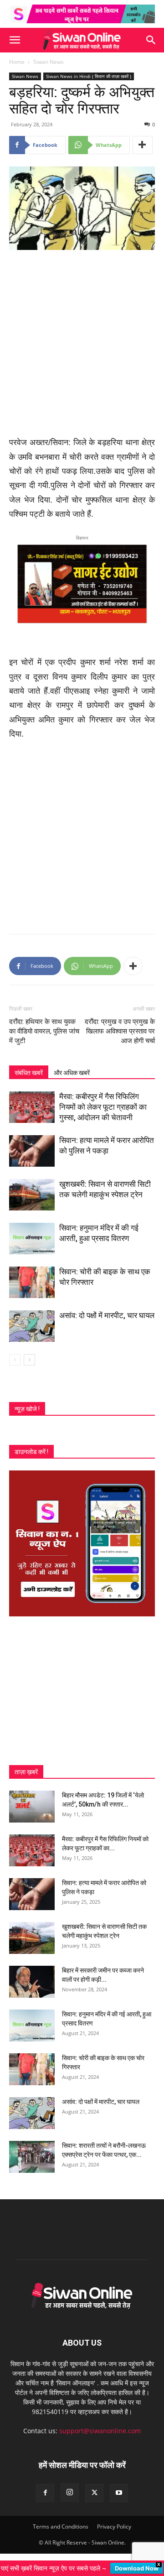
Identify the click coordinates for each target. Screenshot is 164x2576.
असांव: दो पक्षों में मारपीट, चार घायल (107, 1315)
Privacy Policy (114, 2527)
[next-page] (29, 1360)
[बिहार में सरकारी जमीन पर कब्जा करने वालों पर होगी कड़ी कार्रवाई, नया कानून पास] (32, 1982)
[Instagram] (70, 2493)
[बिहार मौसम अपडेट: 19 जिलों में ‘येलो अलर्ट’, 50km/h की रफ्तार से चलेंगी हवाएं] (32, 1807)
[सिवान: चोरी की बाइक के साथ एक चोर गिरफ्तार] (32, 1282)
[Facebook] (45, 2493)
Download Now (137, 2568)
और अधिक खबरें (72, 1073)
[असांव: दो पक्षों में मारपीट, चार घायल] (32, 1326)
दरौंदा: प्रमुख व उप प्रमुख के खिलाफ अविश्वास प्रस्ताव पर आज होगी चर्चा (120, 1031)
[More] (143, 145)
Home (17, 62)
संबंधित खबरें (29, 1073)
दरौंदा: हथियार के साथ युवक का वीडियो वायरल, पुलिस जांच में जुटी (44, 1031)
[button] (15, 40)
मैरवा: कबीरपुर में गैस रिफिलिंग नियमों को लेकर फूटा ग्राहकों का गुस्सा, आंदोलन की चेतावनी (103, 1107)
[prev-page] (15, 1360)
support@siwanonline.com (100, 2431)
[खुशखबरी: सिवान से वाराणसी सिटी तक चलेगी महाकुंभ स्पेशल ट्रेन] (32, 1195)
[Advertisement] (82, 344)
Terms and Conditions (61, 2527)
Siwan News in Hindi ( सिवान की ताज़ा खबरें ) (89, 76)
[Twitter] (94, 2493)
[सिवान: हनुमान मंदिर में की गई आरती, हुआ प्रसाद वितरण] (32, 1239)
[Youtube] (119, 2493)
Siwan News (49, 62)
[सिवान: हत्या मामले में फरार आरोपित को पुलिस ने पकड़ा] (32, 1151)
